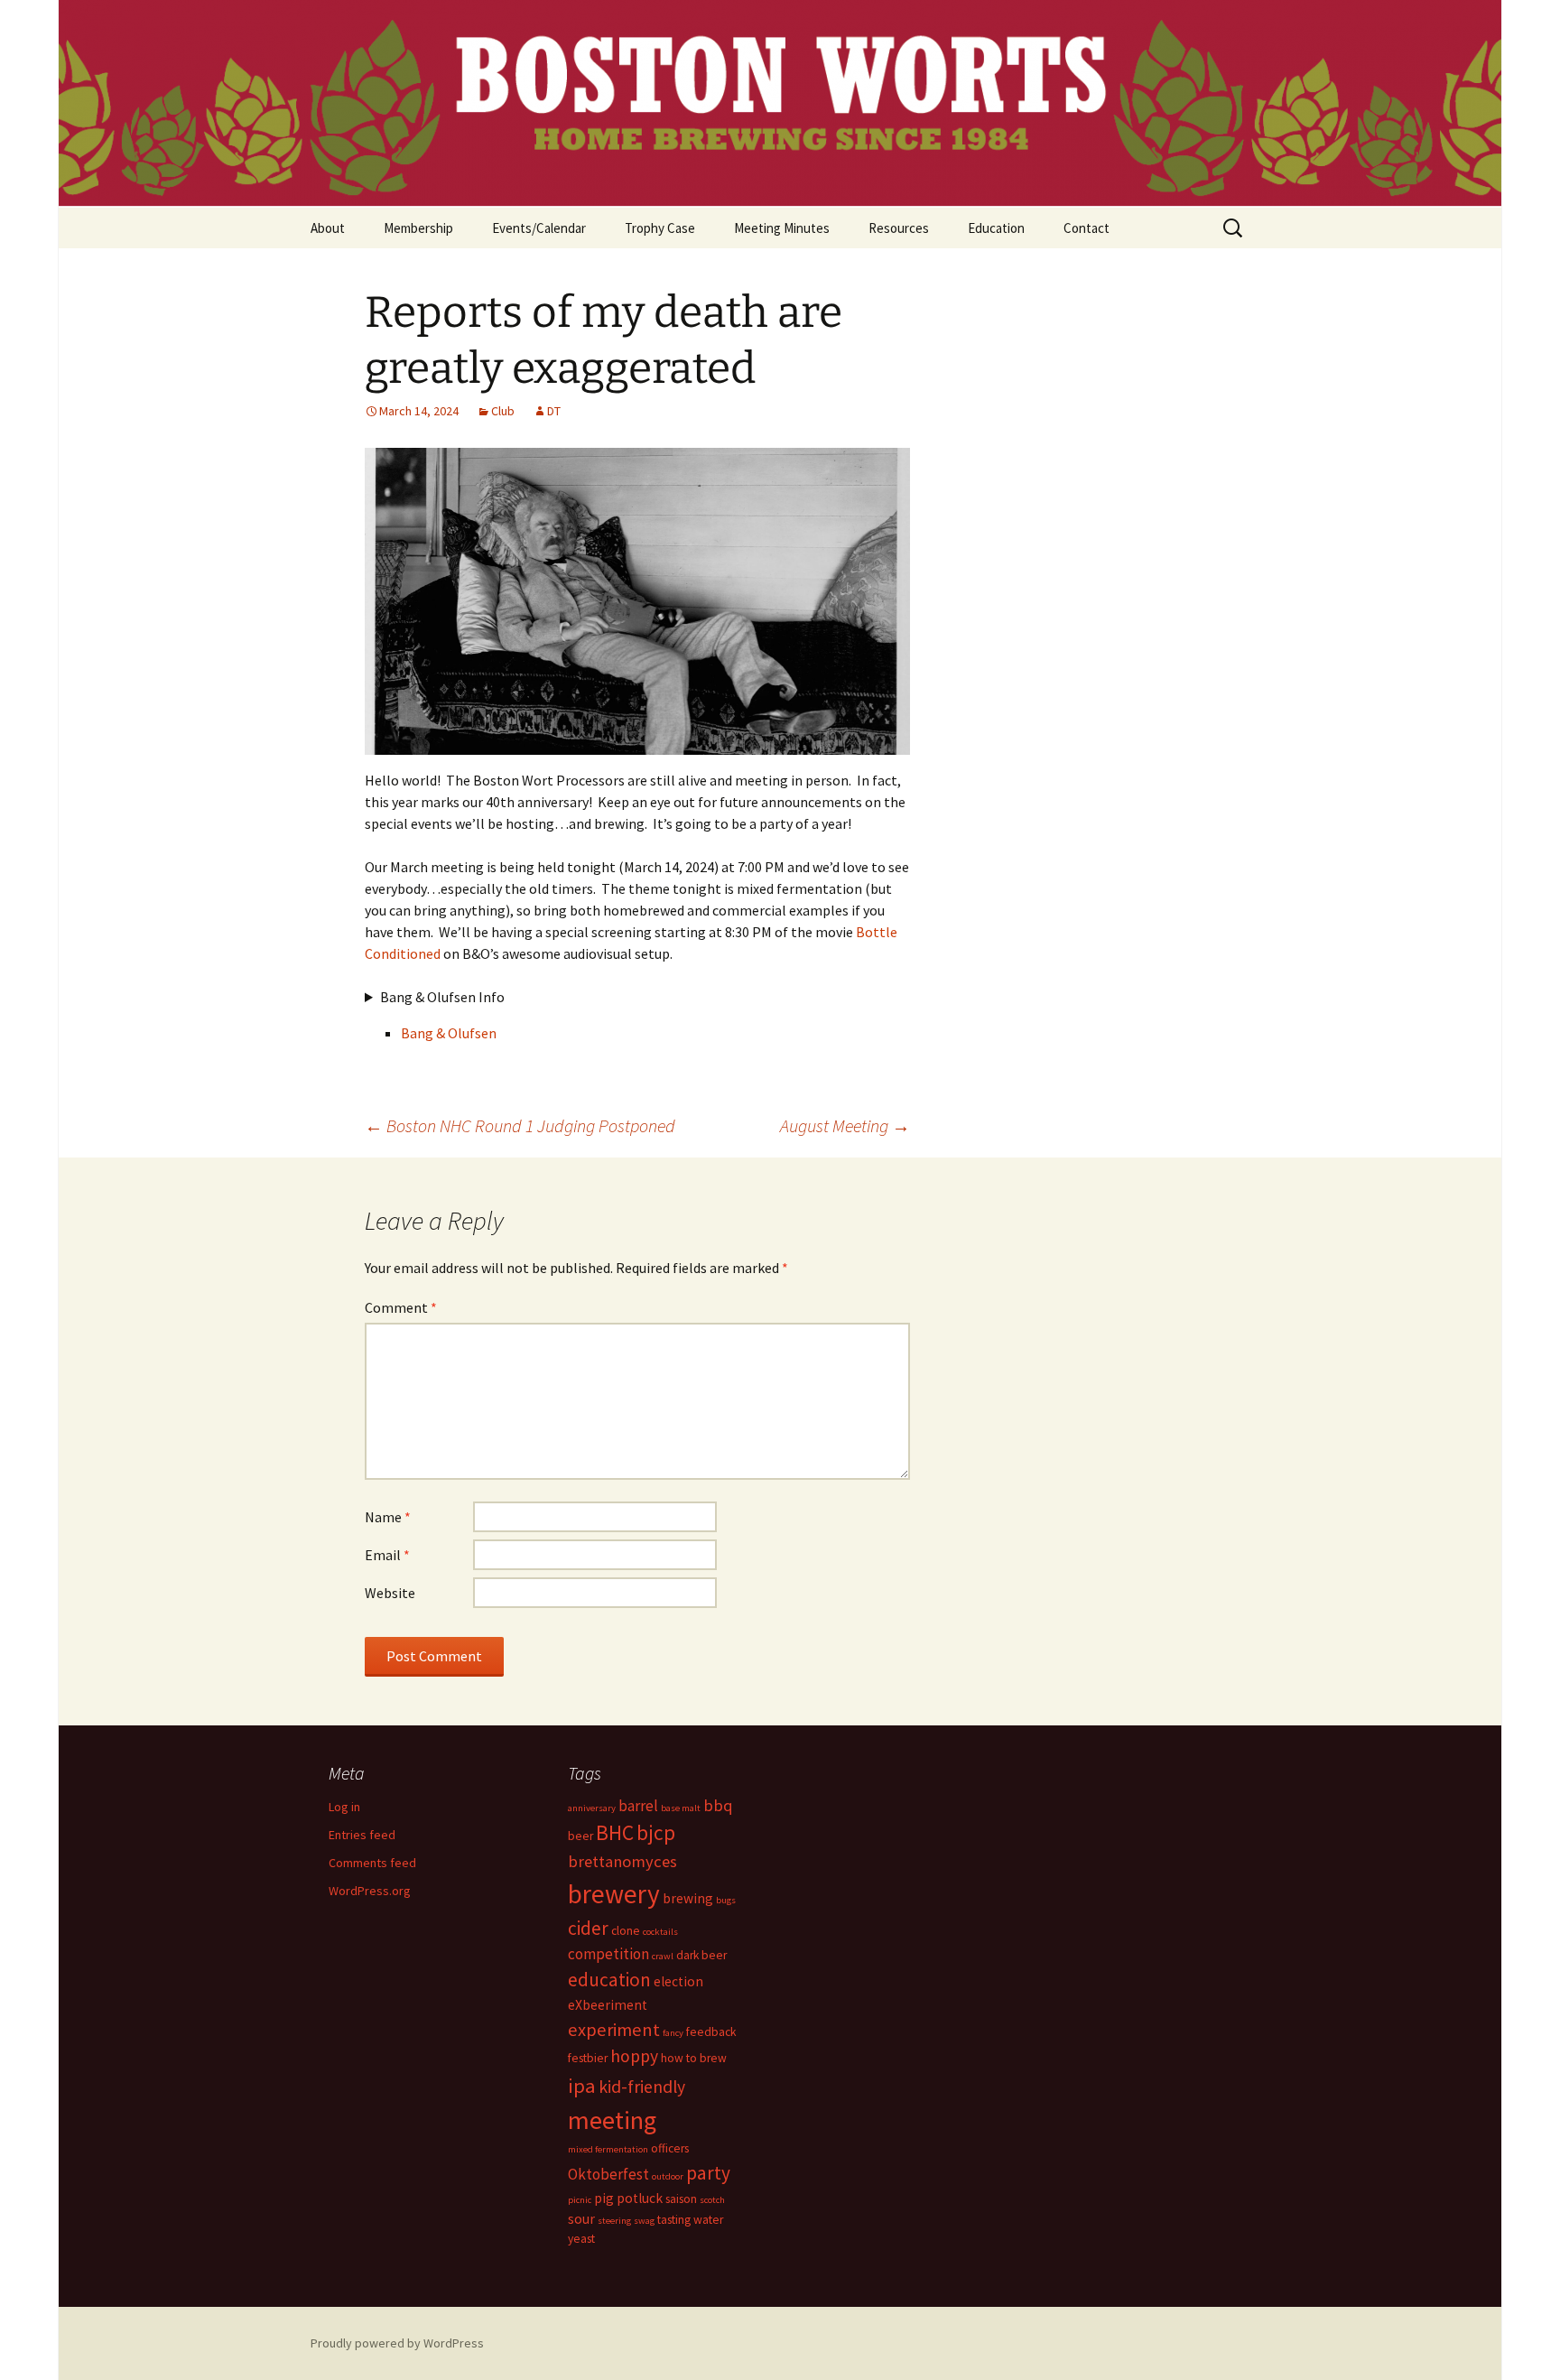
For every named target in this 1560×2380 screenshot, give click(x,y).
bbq (718, 1805)
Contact (1086, 228)
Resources (899, 228)
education (609, 1980)
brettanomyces (622, 1861)
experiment (614, 2030)
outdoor (668, 2176)
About (328, 228)
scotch (712, 2200)
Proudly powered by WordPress (397, 2343)
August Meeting (845, 1125)
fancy (673, 2033)
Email (387, 1555)
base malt (681, 1808)
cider (588, 1928)
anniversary (592, 1808)
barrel (638, 1806)
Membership (418, 228)
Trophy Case (660, 228)
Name (388, 1517)
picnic (580, 2200)
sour (581, 2219)
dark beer (701, 1955)
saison (681, 2199)
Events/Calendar (539, 228)
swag (644, 2221)
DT (554, 411)
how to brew (694, 2058)
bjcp (656, 1832)
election (678, 1981)
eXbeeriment (608, 2005)
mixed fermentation (608, 2149)
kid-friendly (642, 2087)
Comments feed (372, 1863)
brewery (614, 1894)
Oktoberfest (608, 2174)
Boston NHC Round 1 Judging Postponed (520, 1125)
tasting (674, 2220)
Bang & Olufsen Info (442, 997)
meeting (612, 2120)
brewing (688, 1898)
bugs (726, 1900)
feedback (711, 2032)
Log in (344, 1807)
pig (604, 2198)
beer (580, 1836)
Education (996, 228)
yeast (581, 2239)
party (708, 2173)
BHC (615, 1832)
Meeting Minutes (782, 228)
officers (670, 2148)
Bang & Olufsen (449, 1033)
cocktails (660, 1932)
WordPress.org (370, 1891)
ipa (582, 2086)
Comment (401, 1307)
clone (626, 1931)
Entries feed (362, 1835)
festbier (588, 2058)
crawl (663, 1956)
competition (608, 1954)
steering (614, 2221)
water (708, 2220)
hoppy (634, 2056)
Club (503, 411)
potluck (640, 2198)
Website (390, 1593)
